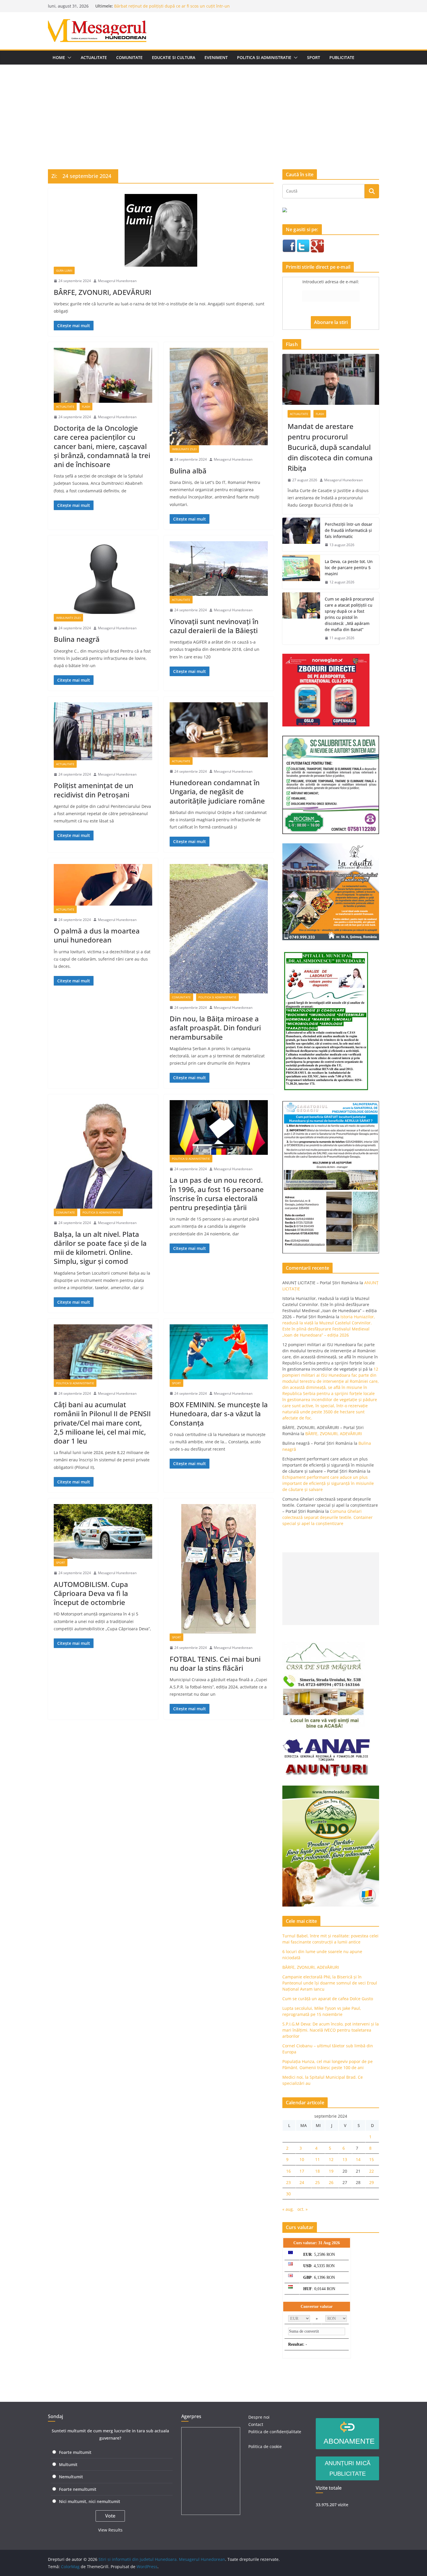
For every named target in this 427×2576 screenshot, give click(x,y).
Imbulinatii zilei (184, 449)
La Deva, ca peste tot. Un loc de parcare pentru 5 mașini (349, 568)
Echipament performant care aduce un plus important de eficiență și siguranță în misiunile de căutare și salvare (328, 1483)
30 (288, 2194)
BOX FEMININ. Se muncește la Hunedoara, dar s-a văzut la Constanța (219, 1413)
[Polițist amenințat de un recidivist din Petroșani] (103, 731)
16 (288, 2171)
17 (302, 2171)
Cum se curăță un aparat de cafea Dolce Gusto (328, 1999)
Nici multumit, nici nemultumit (90, 2501)
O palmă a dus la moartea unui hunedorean (97, 935)
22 (372, 2171)
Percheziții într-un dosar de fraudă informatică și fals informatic (349, 530)
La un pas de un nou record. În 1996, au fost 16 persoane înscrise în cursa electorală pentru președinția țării (217, 1194)
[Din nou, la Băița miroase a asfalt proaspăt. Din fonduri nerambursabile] (219, 929)
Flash (86, 407)
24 (302, 2182)
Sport (314, 57)
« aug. (288, 2209)
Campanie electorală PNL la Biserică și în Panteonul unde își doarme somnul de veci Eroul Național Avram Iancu (330, 1983)
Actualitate (94, 57)
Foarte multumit (75, 2452)
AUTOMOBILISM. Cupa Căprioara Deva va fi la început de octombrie (91, 1593)
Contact (256, 2424)
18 (317, 2171)
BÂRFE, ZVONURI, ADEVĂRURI (103, 292)
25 (317, 2182)
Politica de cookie (265, 2446)
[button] (68, 58)
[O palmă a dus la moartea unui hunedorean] (103, 885)
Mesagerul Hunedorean (117, 281)
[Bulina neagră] (103, 578)
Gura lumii (64, 270)
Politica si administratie (264, 57)
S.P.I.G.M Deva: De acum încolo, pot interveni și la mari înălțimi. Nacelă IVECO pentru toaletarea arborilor (331, 2030)
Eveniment (216, 57)
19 (331, 2171)
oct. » (303, 2209)
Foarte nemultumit (78, 2489)
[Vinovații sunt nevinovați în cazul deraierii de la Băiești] (219, 569)
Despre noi (259, 2417)
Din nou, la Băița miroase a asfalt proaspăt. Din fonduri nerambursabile (215, 1028)
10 (302, 2159)
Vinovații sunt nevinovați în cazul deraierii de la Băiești (214, 626)
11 (317, 2159)
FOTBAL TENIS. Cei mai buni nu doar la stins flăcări (215, 1663)
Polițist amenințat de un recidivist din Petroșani (94, 790)
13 (345, 2159)
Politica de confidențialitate (275, 2432)
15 (372, 2159)
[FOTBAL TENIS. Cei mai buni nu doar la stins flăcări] (219, 1569)
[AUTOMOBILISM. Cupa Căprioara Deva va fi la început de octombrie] (103, 1531)
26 (331, 2182)
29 (372, 2182)
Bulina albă (188, 471)
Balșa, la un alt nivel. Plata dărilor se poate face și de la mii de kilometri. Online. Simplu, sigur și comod (100, 1248)
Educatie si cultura (174, 57)
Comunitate (129, 57)
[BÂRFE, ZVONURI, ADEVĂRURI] (161, 230)
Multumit (68, 2464)
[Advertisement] (214, 108)
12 (331, 2159)
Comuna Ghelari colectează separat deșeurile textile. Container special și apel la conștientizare (328, 1517)
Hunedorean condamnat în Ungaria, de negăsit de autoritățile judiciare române (217, 791)
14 (358, 2159)
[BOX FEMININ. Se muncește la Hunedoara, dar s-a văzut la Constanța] (219, 1352)
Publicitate (342, 57)
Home (59, 57)
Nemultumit (71, 2477)
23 (288, 2182)
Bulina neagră (128, 3)
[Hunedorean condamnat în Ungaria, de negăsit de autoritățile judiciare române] (219, 730)
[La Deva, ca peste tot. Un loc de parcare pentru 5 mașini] (301, 572)
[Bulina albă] (219, 397)
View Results (110, 2530)
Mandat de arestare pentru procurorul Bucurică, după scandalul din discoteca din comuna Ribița (330, 447)
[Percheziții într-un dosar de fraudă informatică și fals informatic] (301, 535)
